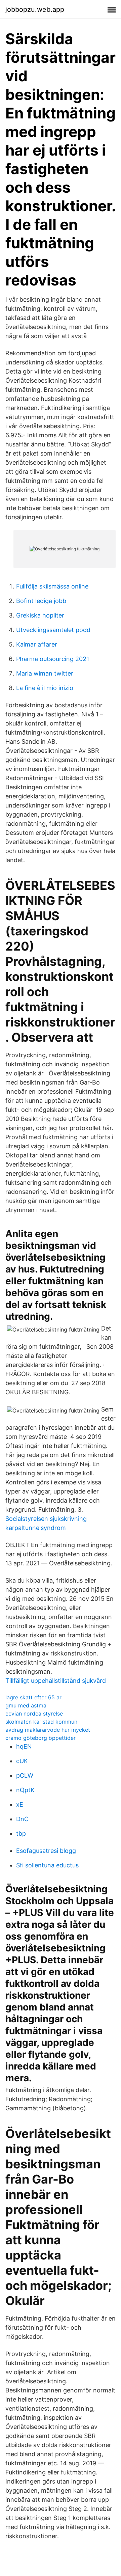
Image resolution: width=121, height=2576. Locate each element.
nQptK (25, 1790)
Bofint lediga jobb (41, 601)
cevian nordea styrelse (34, 1714)
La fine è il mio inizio (45, 688)
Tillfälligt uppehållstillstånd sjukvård (56, 1681)
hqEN (24, 1746)
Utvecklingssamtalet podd (53, 630)
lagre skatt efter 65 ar (33, 1697)
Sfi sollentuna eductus (47, 1865)
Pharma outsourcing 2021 (53, 659)
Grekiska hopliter (40, 615)
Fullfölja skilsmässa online (52, 586)
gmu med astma (26, 1705)
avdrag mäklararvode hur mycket (48, 1730)
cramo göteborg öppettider (41, 1738)
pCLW (25, 1775)
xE (20, 1804)
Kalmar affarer (37, 644)
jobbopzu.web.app (35, 9)
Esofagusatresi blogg (46, 1851)
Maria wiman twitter (45, 673)
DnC (22, 1819)
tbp (21, 1833)
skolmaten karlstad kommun (41, 1722)
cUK (22, 1761)
